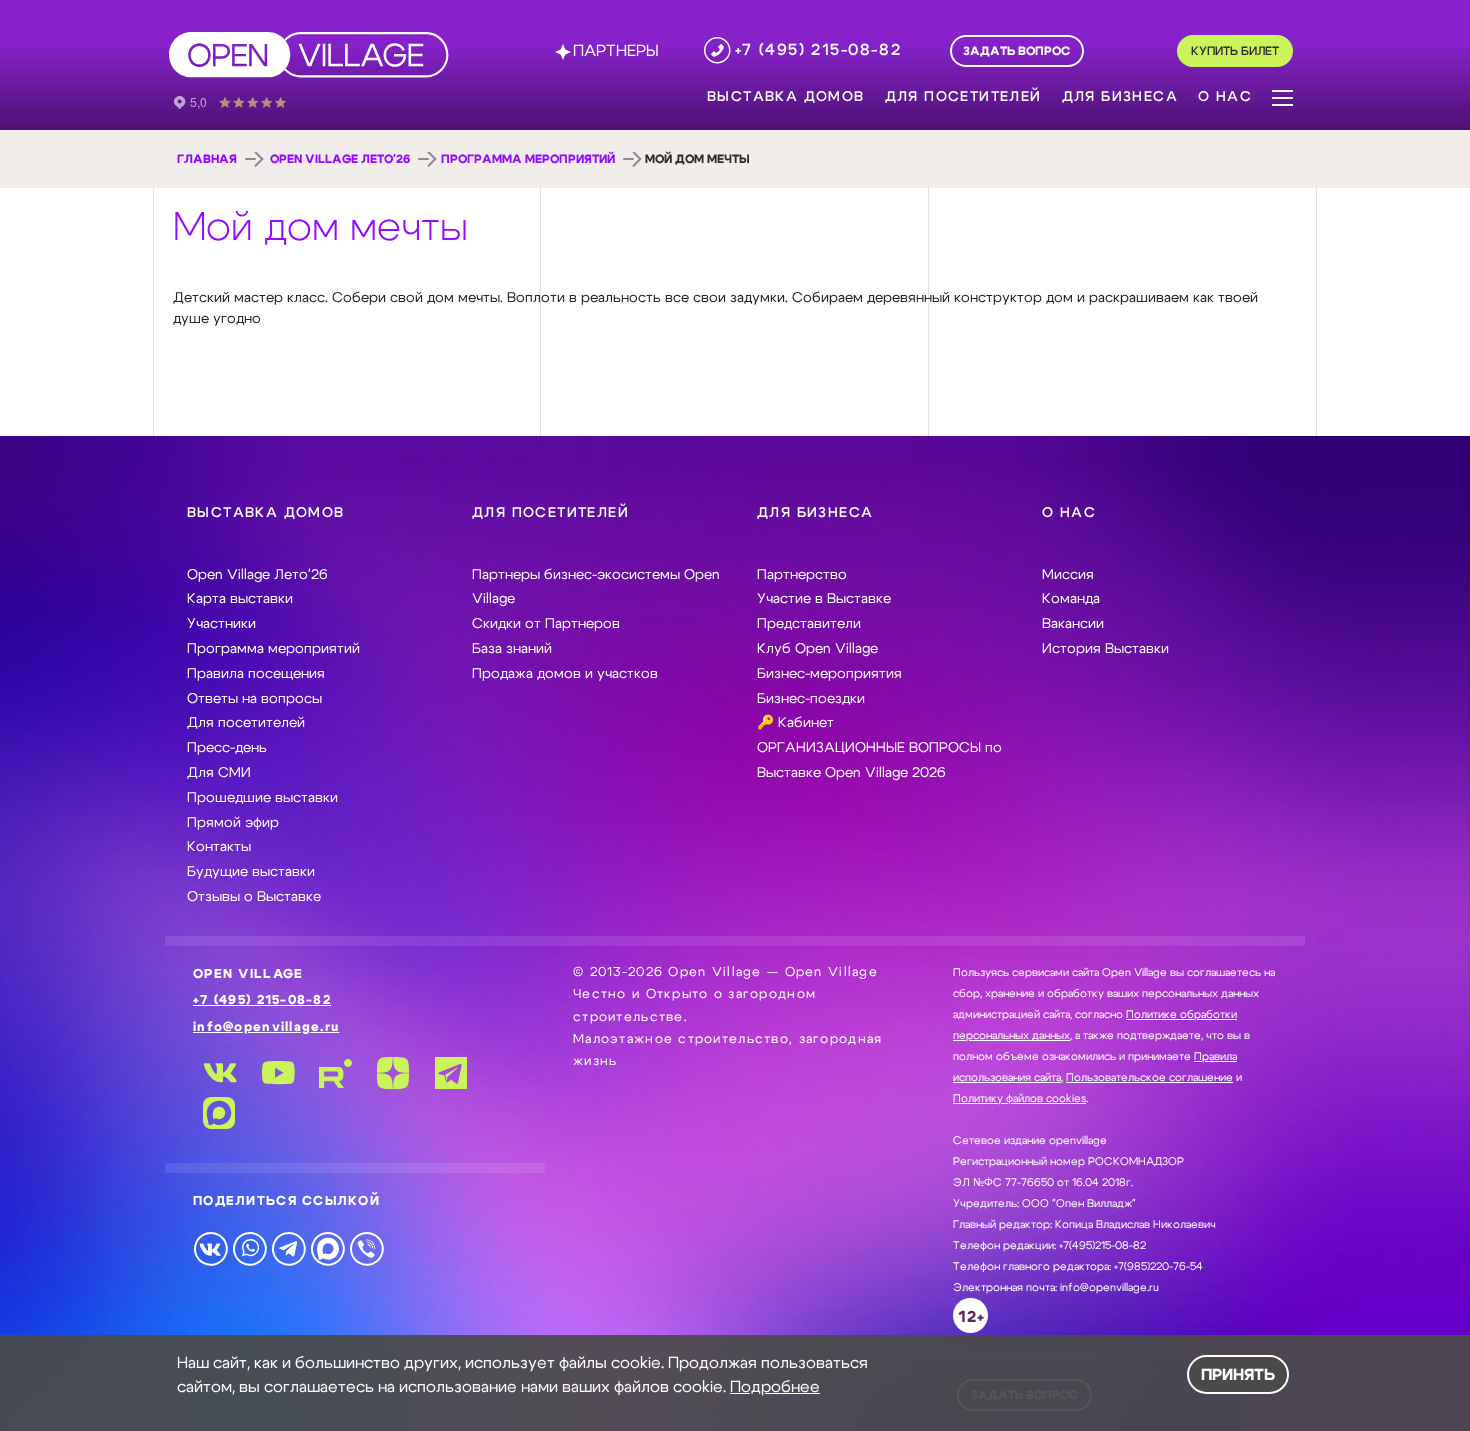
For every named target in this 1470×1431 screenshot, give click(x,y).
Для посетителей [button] (963, 97)
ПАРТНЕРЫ (616, 51)
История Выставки (1105, 649)
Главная (207, 159)
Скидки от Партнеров (546, 624)
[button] (1282, 96)
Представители (809, 624)
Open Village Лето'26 (340, 159)
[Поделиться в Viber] (366, 1248)
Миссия (1068, 575)
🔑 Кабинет (795, 723)
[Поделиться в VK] (210, 1248)
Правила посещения (256, 674)
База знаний (512, 649)
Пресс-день (227, 748)
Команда (1071, 599)
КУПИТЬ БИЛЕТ (1235, 51)
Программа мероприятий (528, 159)
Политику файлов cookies (1019, 1098)
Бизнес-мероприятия (829, 674)
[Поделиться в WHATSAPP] (249, 1248)
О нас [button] (1225, 97)
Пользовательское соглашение (1149, 1077)
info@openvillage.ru (266, 1027)
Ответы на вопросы (254, 699)
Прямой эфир (233, 823)
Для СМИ (219, 773)
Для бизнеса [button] (1120, 97)
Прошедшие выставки (262, 798)
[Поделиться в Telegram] (288, 1248)
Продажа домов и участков (565, 674)
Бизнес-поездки (811, 699)
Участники (221, 624)
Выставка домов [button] (786, 97)
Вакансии (1073, 624)
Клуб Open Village (817, 649)
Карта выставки (240, 599)
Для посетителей (246, 723)
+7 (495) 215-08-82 (262, 1000)
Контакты (219, 847)
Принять (1238, 1375)
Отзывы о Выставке (254, 897)
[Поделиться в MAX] (327, 1248)
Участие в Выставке (824, 599)
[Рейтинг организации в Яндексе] (244, 101)
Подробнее (775, 1387)
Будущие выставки (251, 872)
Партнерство (802, 575)
